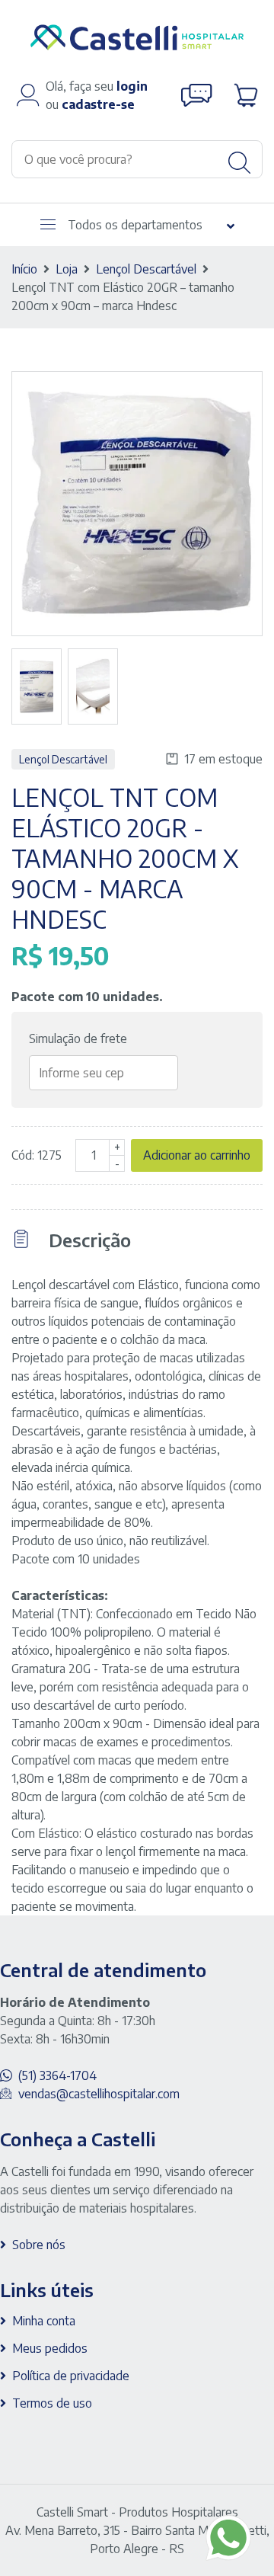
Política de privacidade (71, 2376)
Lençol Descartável (146, 269)
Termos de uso (52, 2403)
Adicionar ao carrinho (197, 1155)
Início (24, 269)
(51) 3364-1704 (57, 2075)
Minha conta (44, 2321)
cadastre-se (98, 104)
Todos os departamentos (135, 225)
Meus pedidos (50, 2348)
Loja (67, 269)
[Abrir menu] (48, 224)
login (132, 86)
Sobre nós (39, 2245)
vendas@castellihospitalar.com (99, 2094)
